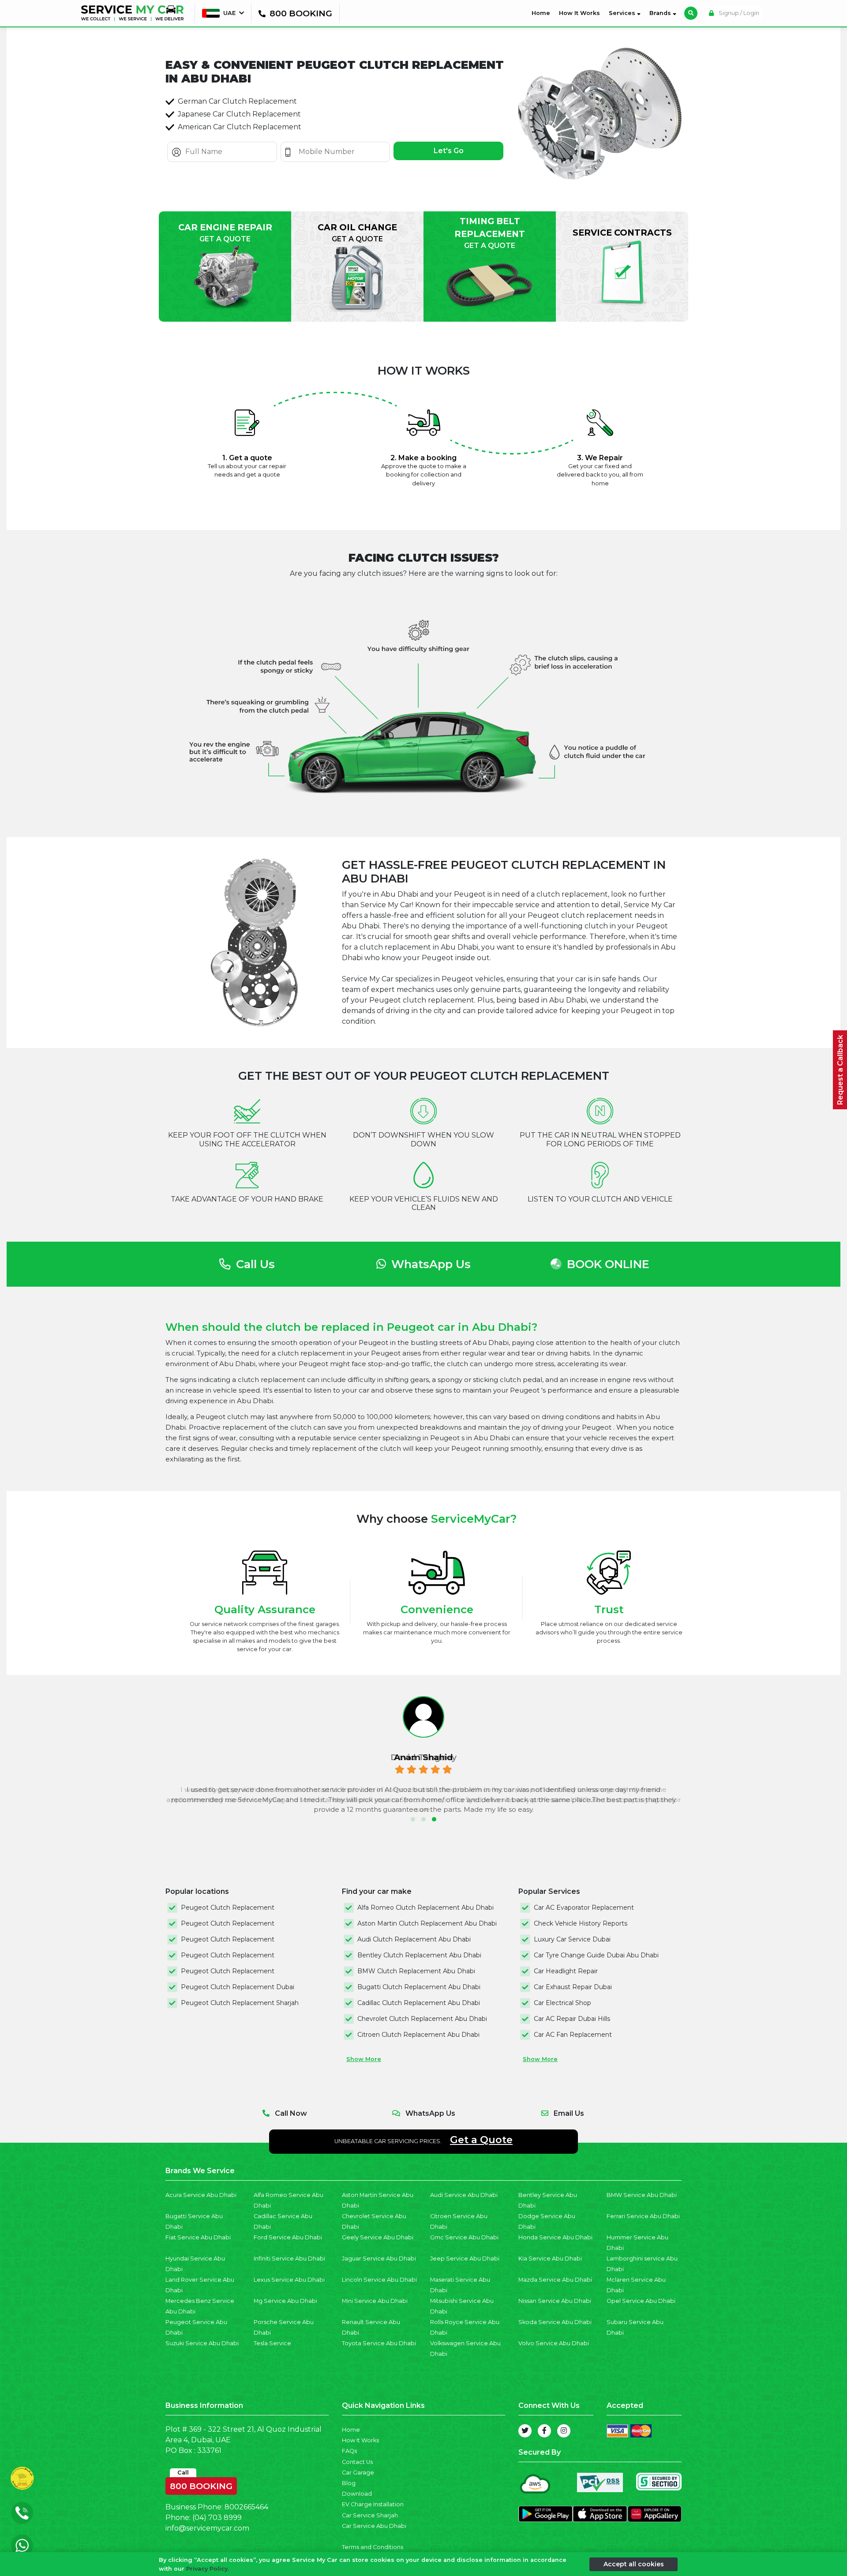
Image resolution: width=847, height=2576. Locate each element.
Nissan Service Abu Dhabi (555, 2301)
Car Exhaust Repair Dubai (573, 1987)
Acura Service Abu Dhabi (201, 2195)
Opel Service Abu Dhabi (641, 2301)
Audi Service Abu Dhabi (464, 2195)
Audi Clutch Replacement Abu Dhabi (414, 1939)
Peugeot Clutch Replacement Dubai (238, 1987)
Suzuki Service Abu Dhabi (202, 2343)
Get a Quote (481, 2140)
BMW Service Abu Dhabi (642, 2195)
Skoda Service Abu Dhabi (555, 2322)
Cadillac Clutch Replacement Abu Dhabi (419, 2003)
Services (623, 13)
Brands (661, 13)
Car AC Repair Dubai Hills (572, 2019)
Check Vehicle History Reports (581, 1923)
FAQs (349, 2451)
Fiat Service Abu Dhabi (198, 2237)
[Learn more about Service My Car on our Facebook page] (544, 2431)
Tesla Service (272, 2343)
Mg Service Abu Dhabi (285, 2301)
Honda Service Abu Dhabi (555, 2237)
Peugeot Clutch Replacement (228, 1908)
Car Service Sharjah (370, 2515)
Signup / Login (738, 13)
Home (543, 13)
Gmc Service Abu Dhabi (464, 2237)
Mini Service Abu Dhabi (375, 2301)
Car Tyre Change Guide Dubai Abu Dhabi (596, 1955)
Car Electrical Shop (562, 2003)
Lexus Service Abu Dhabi (289, 2280)
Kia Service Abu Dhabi (550, 2259)
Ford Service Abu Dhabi (288, 2237)
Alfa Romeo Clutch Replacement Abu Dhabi (425, 1908)
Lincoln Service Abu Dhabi (379, 2280)
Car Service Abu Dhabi (374, 2526)
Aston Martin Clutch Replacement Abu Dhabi (427, 1923)
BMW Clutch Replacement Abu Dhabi (416, 1971)
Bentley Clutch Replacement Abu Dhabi (419, 1955)
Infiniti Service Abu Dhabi (289, 2259)
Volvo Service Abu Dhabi (554, 2343)
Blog (349, 2483)
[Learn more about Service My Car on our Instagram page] (564, 2431)
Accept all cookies (634, 2564)
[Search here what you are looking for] (691, 13)
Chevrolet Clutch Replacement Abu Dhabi (422, 2019)
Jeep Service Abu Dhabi (465, 2259)
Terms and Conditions (373, 2547)
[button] (413, 1819)
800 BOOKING (201, 2484)
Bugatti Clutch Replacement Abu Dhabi (419, 1987)
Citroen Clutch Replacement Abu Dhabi (418, 2035)
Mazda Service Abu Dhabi (555, 2280)
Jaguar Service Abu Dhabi (379, 2259)
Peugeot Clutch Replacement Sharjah (240, 2003)
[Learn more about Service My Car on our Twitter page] (525, 2431)
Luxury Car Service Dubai (572, 1939)
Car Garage (358, 2473)
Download (357, 2494)
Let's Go (449, 151)
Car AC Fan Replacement (573, 2035)
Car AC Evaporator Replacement (584, 1908)
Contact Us (357, 2462)
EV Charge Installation (373, 2504)
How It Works (579, 13)
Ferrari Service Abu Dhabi (643, 2216)
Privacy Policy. (208, 2568)
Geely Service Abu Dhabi (378, 2237)
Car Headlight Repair (566, 1971)
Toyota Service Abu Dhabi (379, 2343)
